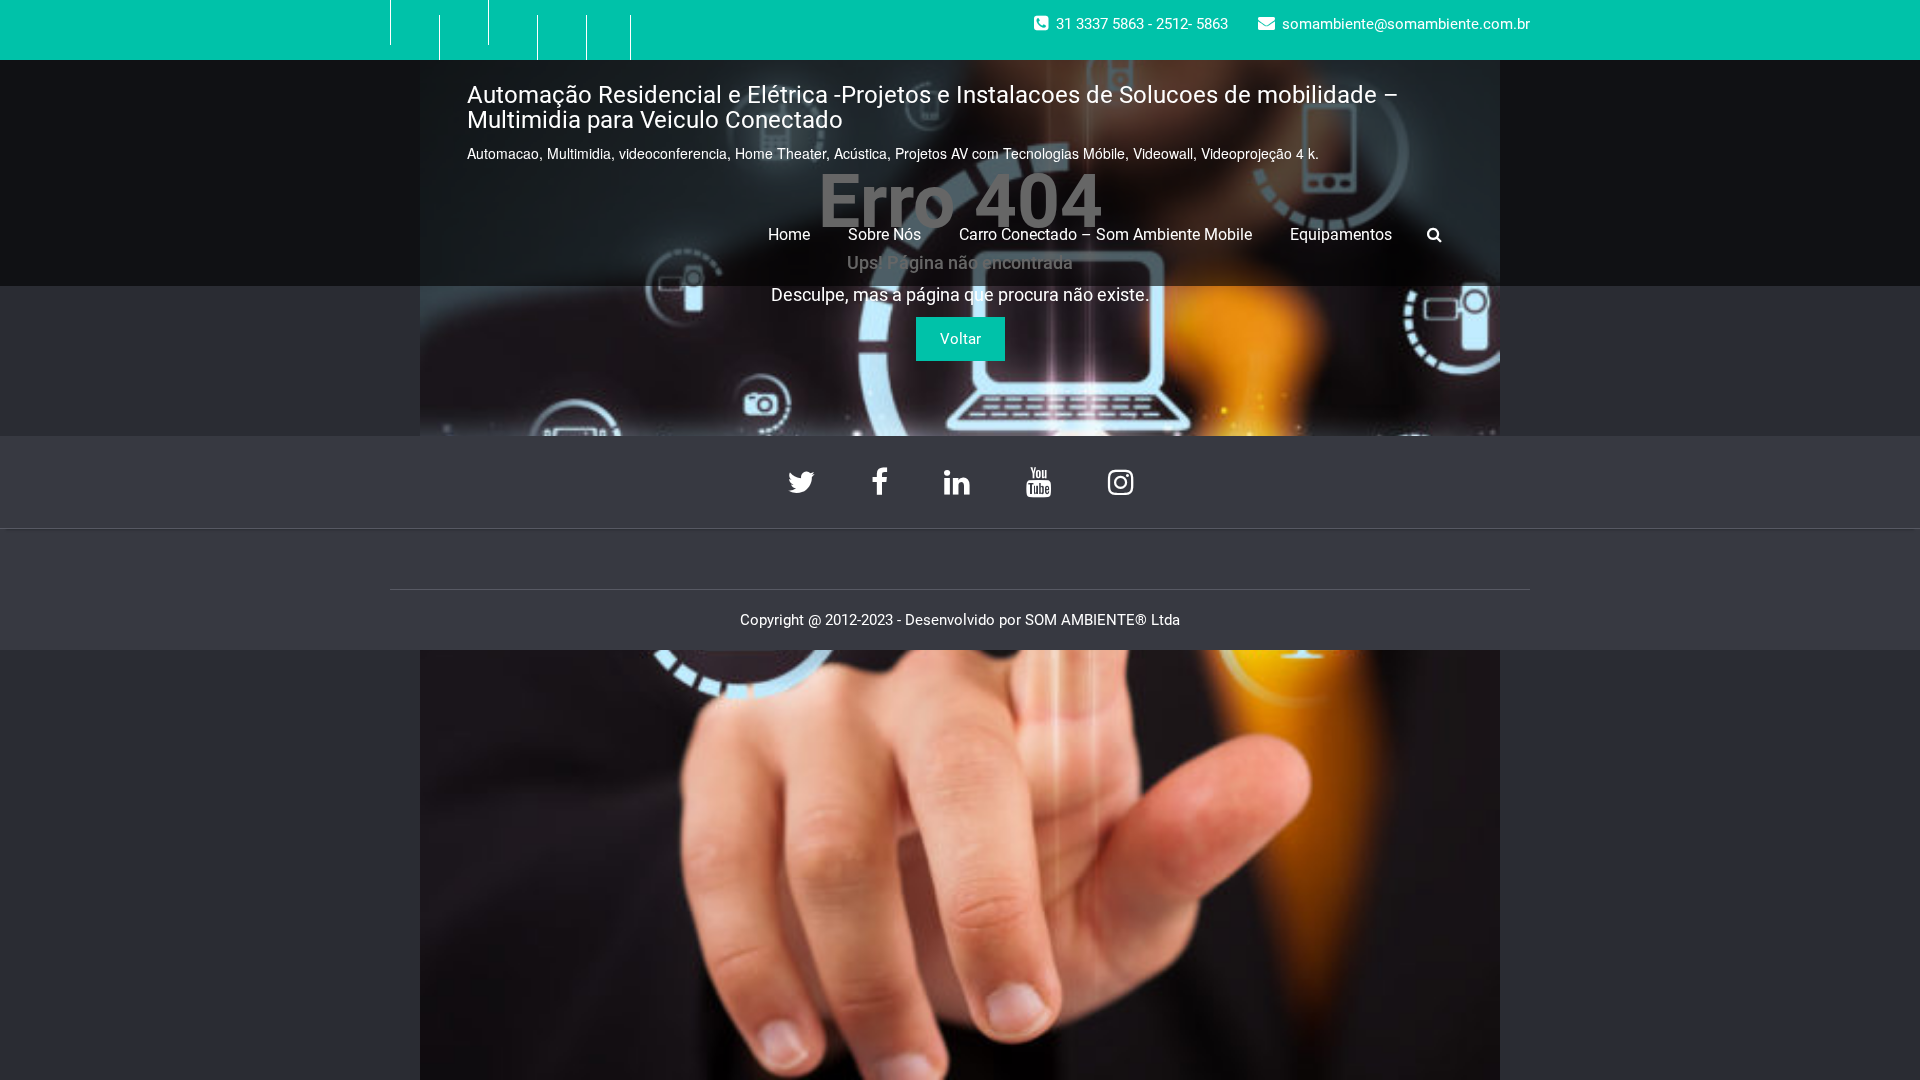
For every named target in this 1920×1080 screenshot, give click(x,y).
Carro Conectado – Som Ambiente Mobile (1105, 234)
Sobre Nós (884, 234)
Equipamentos (1341, 234)
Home (789, 234)
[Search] (1437, 234)
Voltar (960, 339)
